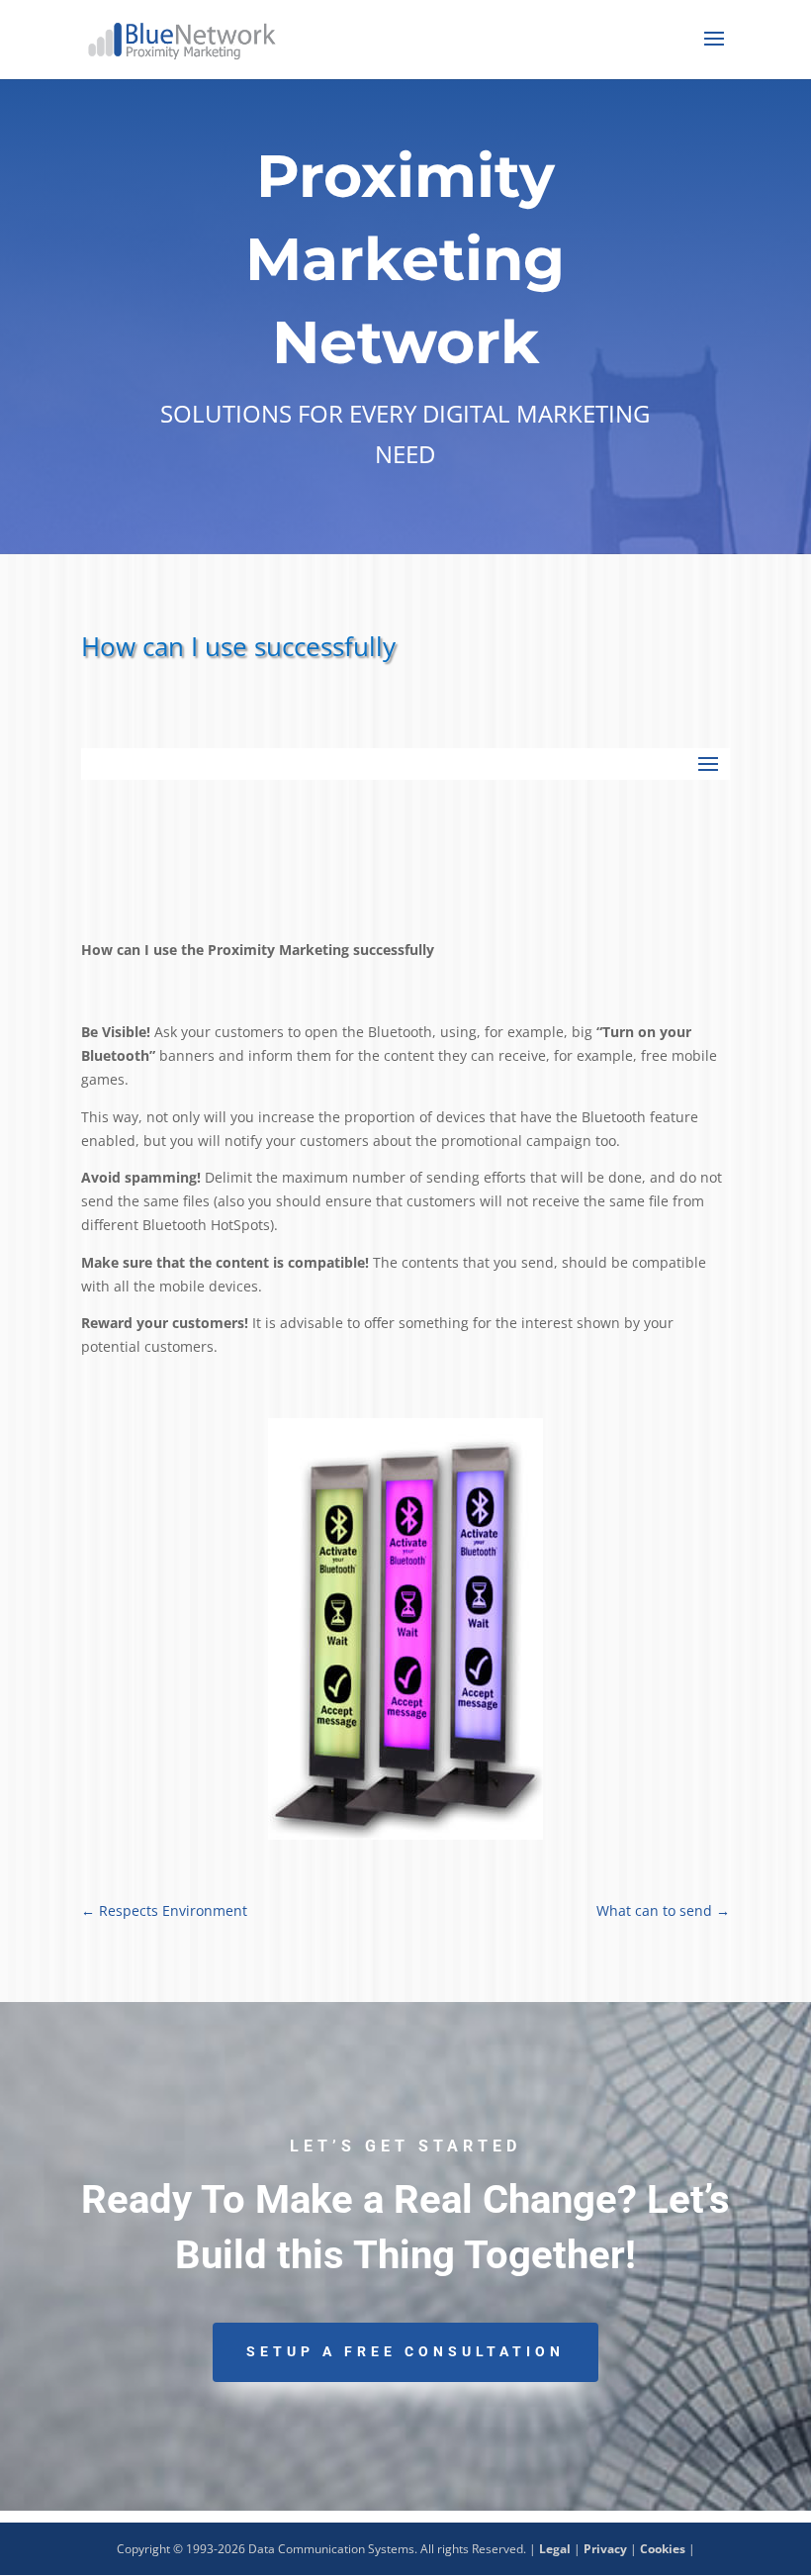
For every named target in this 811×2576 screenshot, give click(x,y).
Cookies (663, 2549)
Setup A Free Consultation (405, 2351)
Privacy (605, 2549)
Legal (555, 2549)
